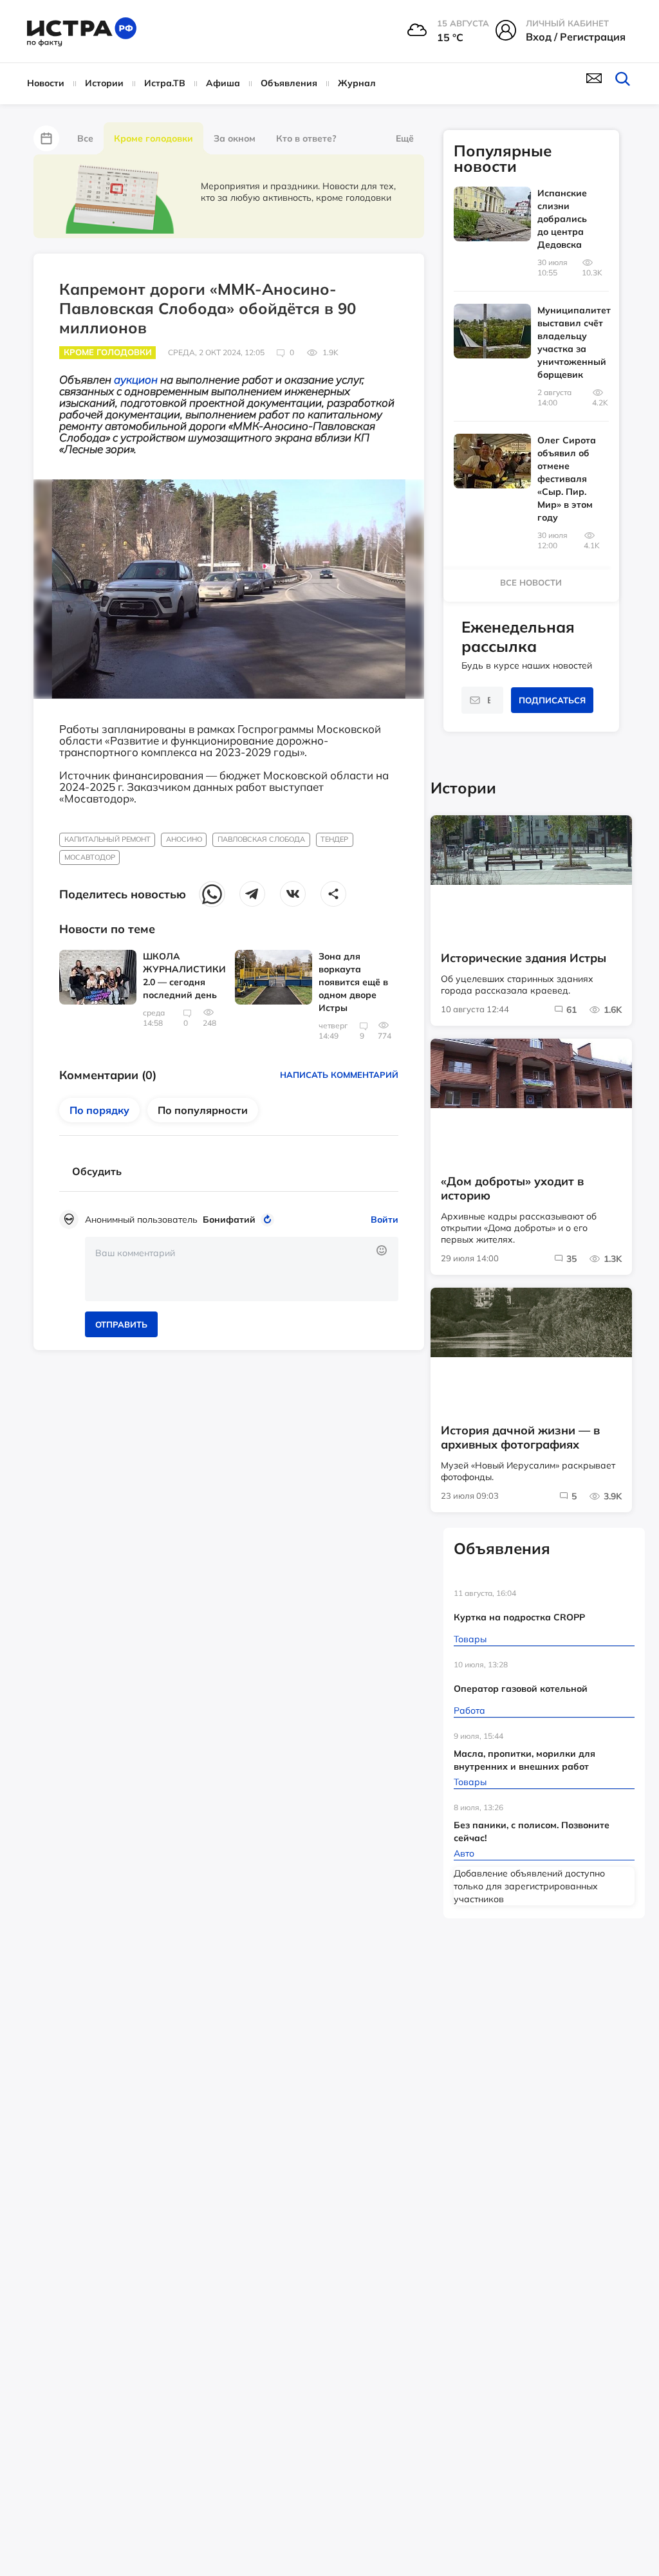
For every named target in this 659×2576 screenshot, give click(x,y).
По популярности (203, 1110)
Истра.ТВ (165, 83)
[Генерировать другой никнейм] (269, 1219)
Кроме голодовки (153, 138)
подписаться (552, 700)
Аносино (184, 839)
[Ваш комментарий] (242, 1269)
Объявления (289, 83)
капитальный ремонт (107, 839)
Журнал (357, 83)
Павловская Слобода (261, 839)
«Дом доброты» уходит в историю (512, 1189)
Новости (46, 83)
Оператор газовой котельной (521, 1689)
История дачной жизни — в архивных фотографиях (520, 1438)
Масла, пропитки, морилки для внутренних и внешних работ (524, 1760)
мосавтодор (90, 857)
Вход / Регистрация (576, 37)
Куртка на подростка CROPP (519, 1617)
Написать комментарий (339, 1075)
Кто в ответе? (306, 138)
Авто (464, 1853)
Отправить (121, 1324)
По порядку (99, 1110)
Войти (385, 1219)
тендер (334, 839)
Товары (470, 1639)
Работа (469, 1710)
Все (85, 138)
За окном (235, 138)
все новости (531, 582)
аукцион (136, 379)
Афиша (223, 83)
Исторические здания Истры (524, 958)
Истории (104, 83)
